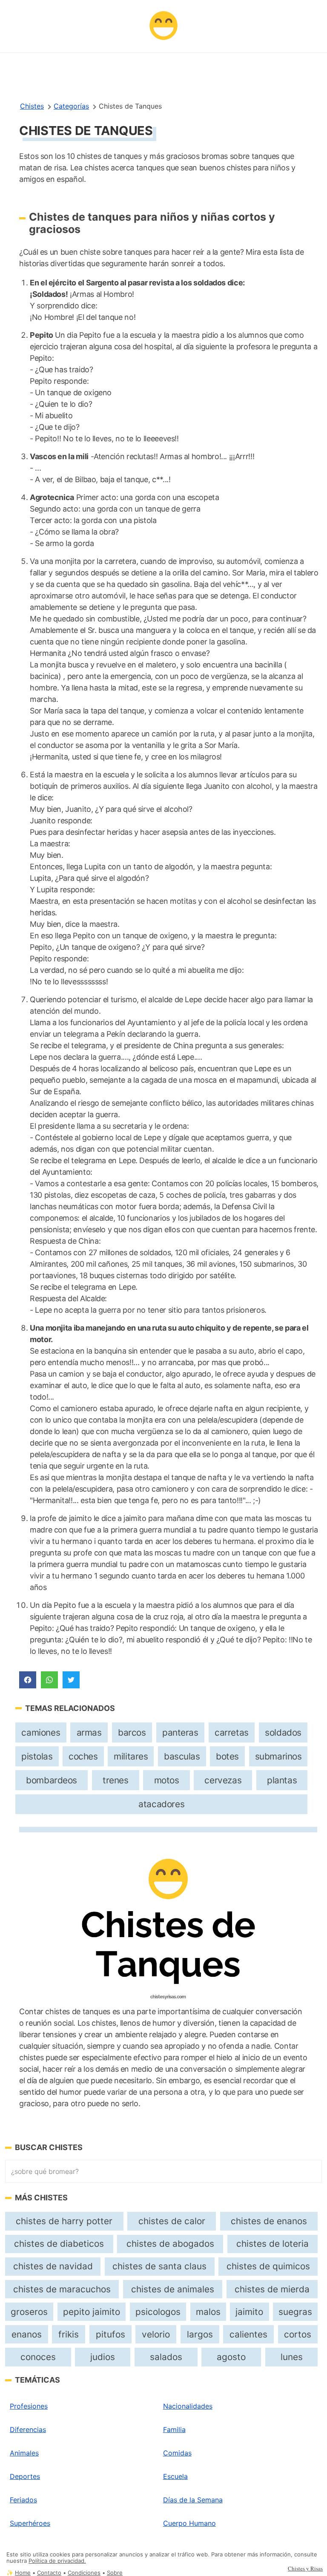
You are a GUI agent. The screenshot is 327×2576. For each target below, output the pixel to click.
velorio (156, 2334)
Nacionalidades (188, 2406)
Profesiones (29, 2406)
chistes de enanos (269, 2221)
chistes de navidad (53, 2266)
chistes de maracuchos (62, 2289)
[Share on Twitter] (71, 1680)
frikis (69, 2334)
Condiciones (84, 2573)
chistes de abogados (170, 2244)
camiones (41, 1732)
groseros (29, 2312)
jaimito (249, 2312)
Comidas (177, 2453)
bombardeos (52, 1780)
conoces (38, 2357)
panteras (180, 1732)
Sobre (115, 2573)
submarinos (278, 1756)
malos (208, 2312)
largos (200, 2334)
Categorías (71, 106)
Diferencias (28, 2429)
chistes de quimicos (268, 2266)
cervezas (223, 1780)
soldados (283, 1732)
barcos (132, 1732)
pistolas (37, 1756)
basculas (182, 1756)
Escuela (175, 2476)
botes (227, 1756)
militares (131, 1756)
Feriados (23, 2500)
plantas (282, 1780)
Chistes (32, 106)
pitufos (110, 2334)
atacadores (161, 1804)
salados (166, 2357)
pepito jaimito (92, 2312)
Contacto (49, 2573)
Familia (174, 2429)
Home (23, 2573)
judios (103, 2357)
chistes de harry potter (64, 2221)
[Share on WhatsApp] (49, 1680)
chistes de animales (173, 2289)
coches (83, 1756)
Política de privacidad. (57, 2561)
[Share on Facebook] (28, 1680)
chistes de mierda (272, 2289)
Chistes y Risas (305, 2568)
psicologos (158, 2312)
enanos (27, 2334)
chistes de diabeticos (59, 2244)
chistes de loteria (272, 2244)
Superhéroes (30, 2523)
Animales (24, 2453)
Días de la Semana (193, 2500)
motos (167, 1780)
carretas (232, 1732)
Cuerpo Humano (189, 2523)
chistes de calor (172, 2221)
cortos (298, 2334)
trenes (116, 1780)
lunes (292, 2357)
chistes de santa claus (159, 2266)
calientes (248, 2334)
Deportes (25, 2476)
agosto (231, 2357)
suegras (295, 2312)
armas (89, 1732)
